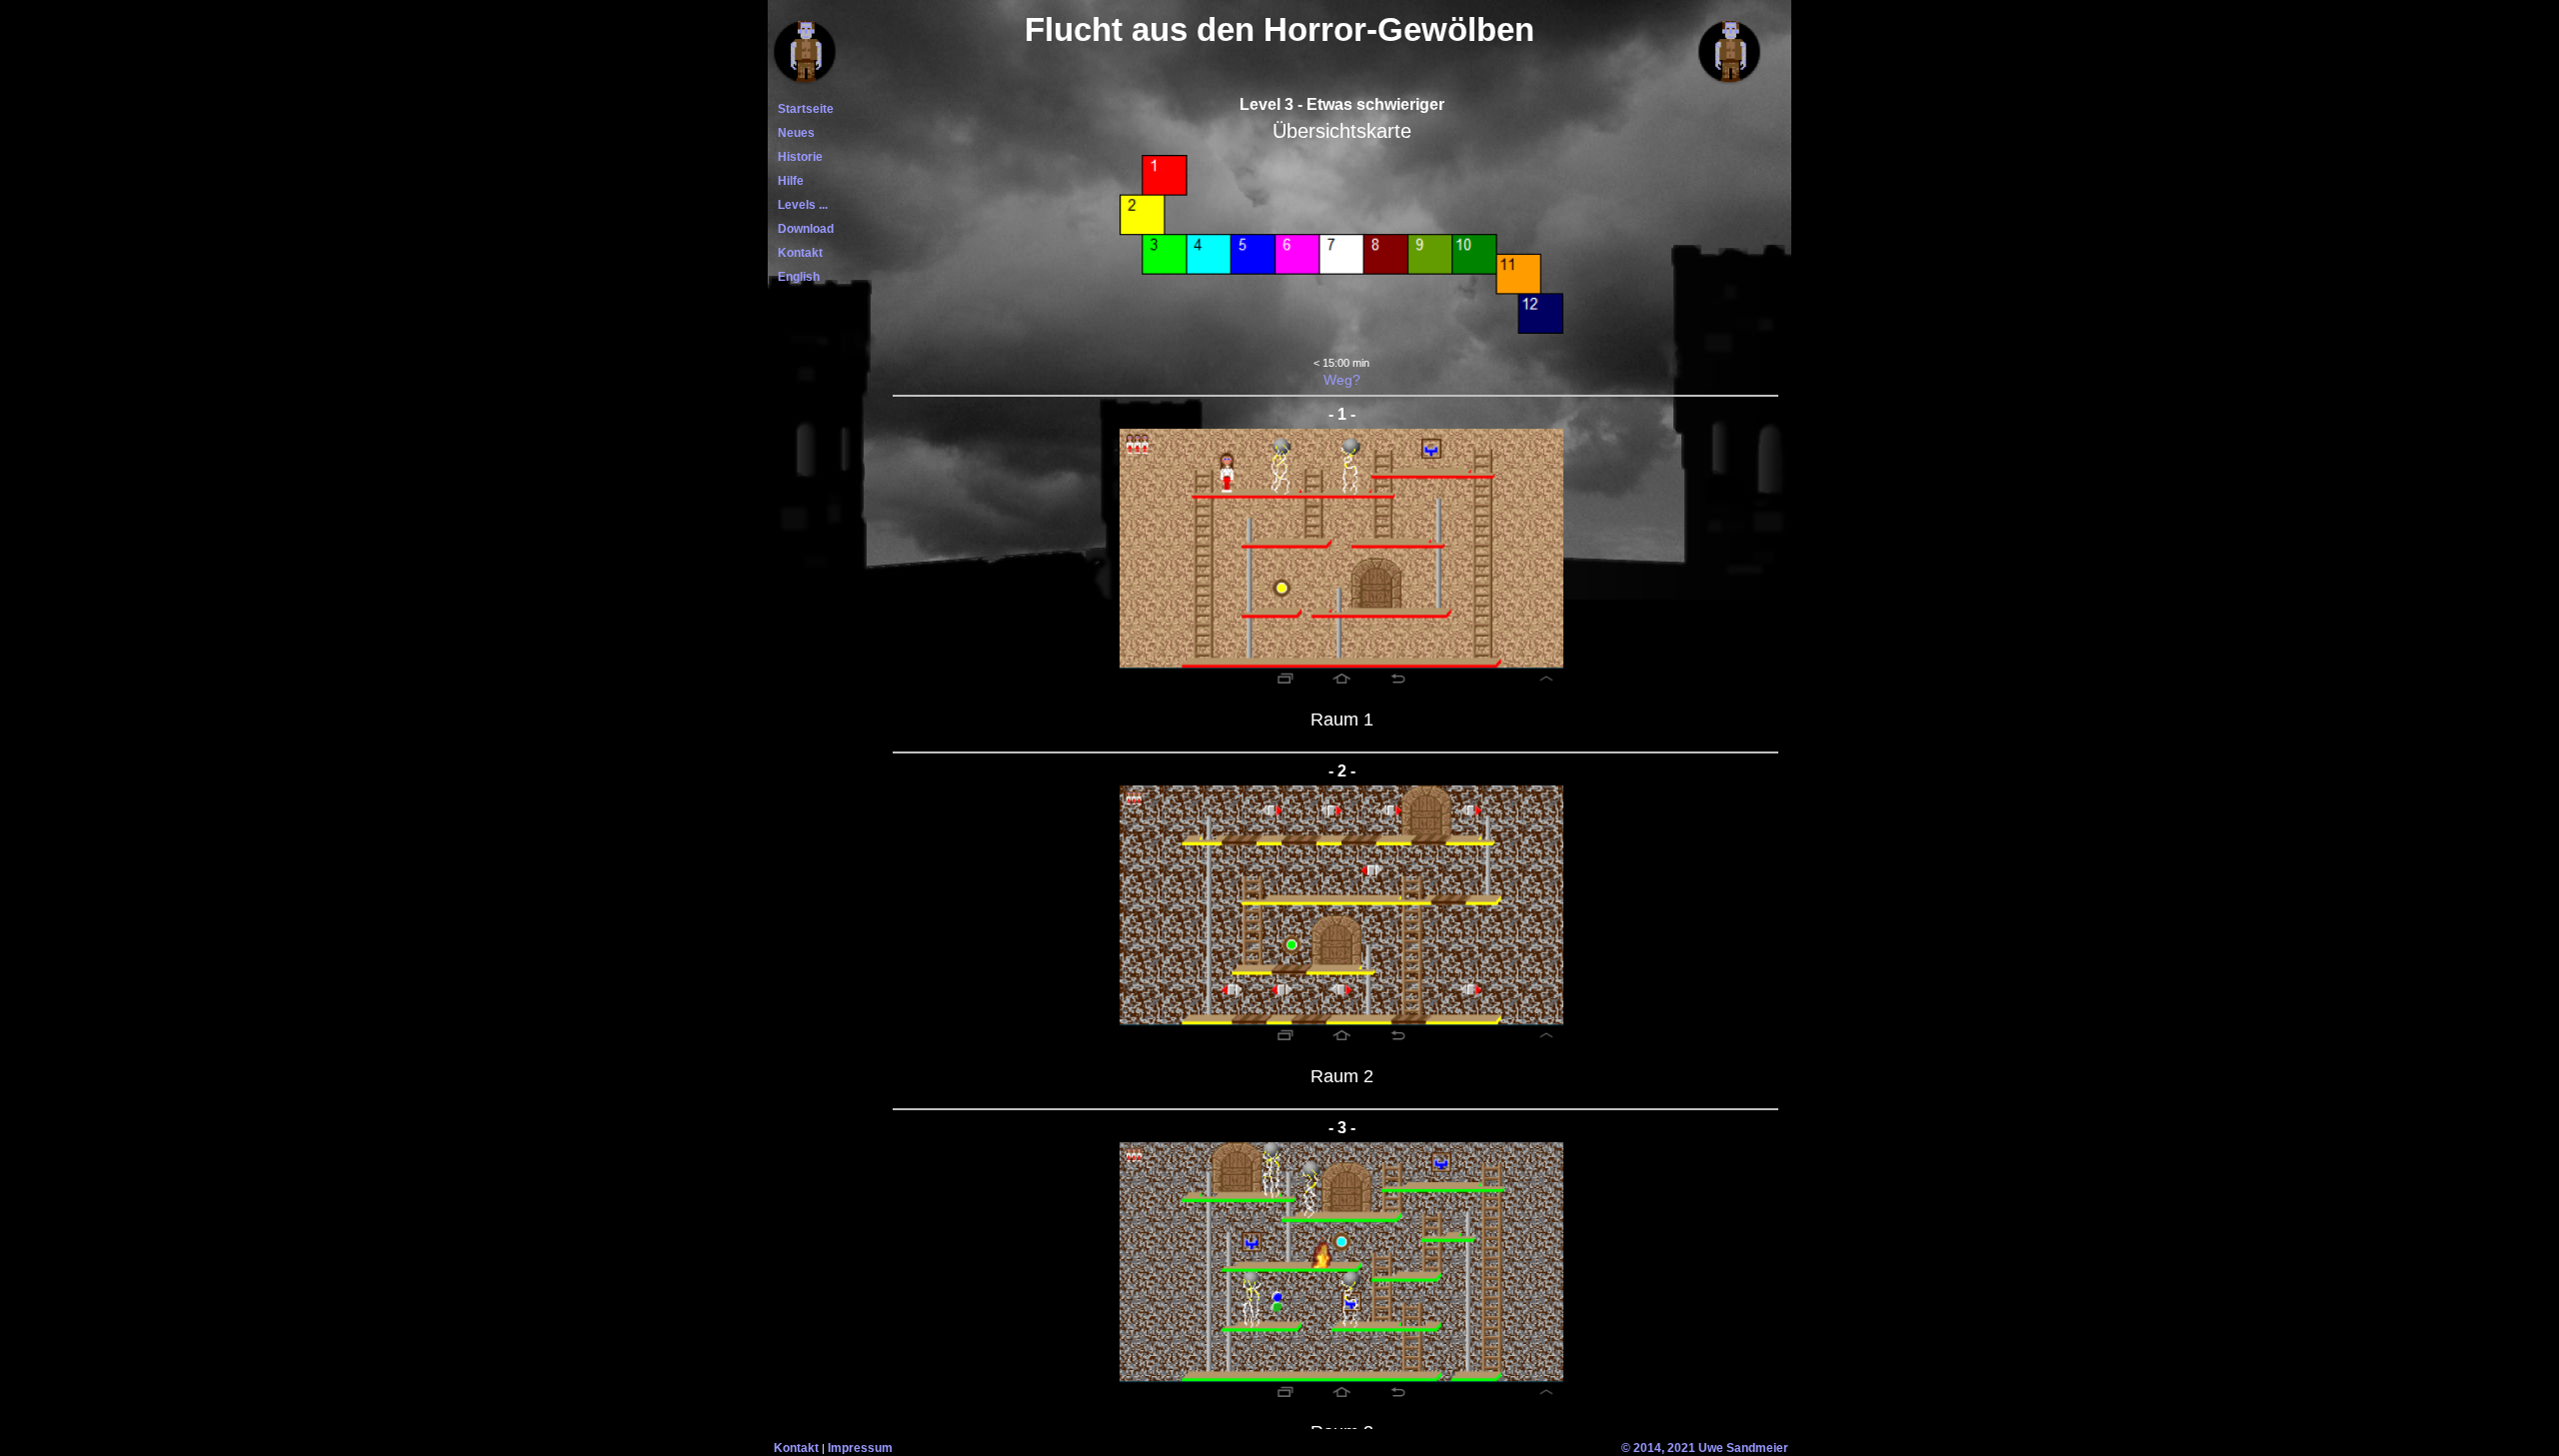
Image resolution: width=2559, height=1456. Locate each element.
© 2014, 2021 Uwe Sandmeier (1705, 1448)
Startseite (803, 109)
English (796, 277)
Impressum (860, 1448)
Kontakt (797, 253)
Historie (797, 157)
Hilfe (788, 181)
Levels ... (800, 205)
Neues (793, 133)
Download (803, 229)
